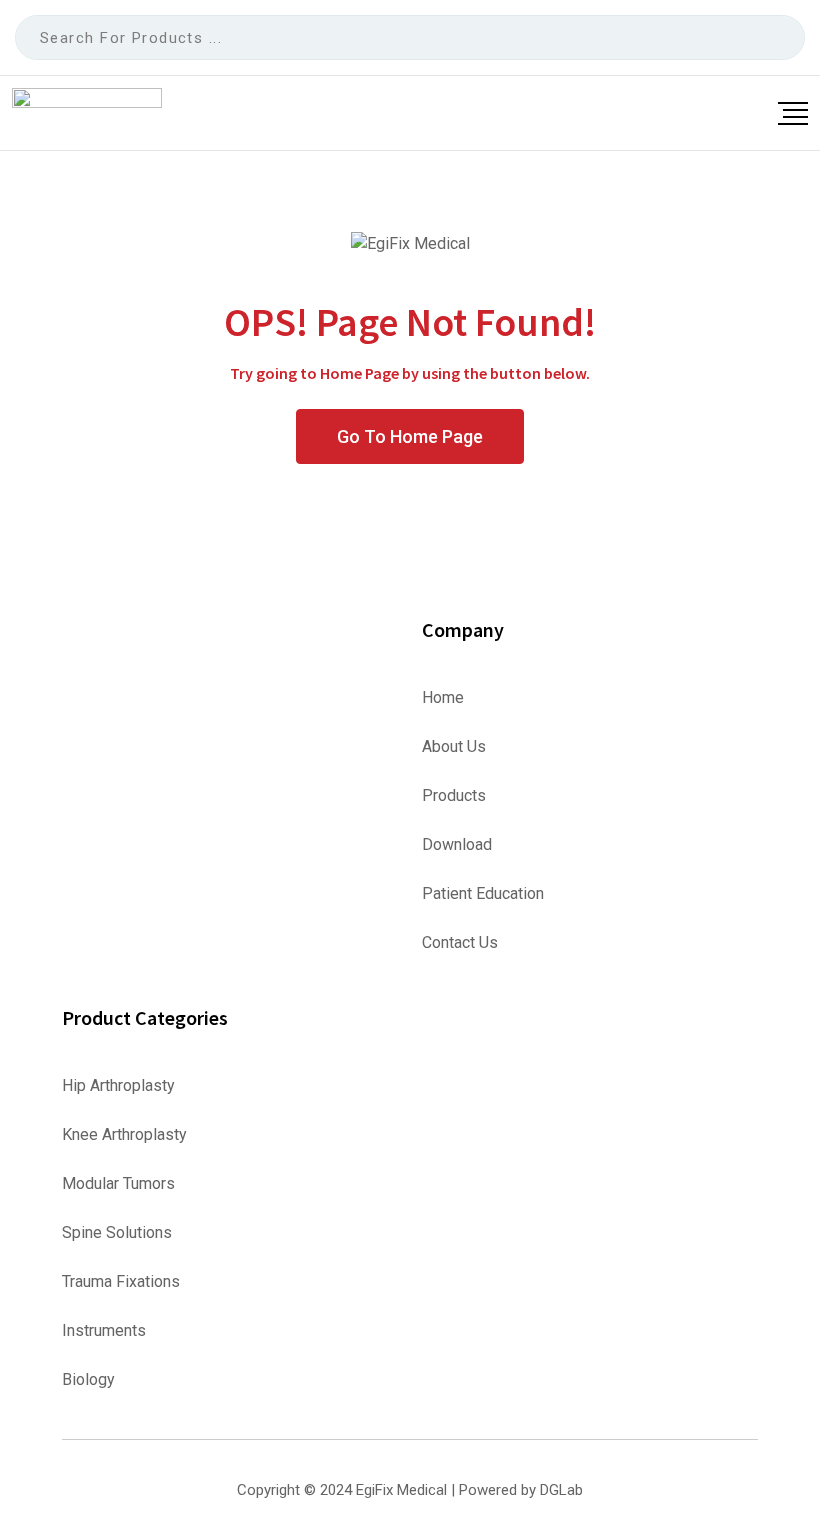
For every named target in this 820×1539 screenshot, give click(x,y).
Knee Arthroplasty (124, 1135)
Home (443, 698)
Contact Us (460, 943)
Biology (88, 1380)
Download (457, 845)
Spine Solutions (117, 1233)
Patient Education (483, 894)
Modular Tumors (118, 1184)
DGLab (561, 1490)
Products (454, 796)
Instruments (104, 1331)
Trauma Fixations (121, 1282)
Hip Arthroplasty (118, 1086)
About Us (454, 747)
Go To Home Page (410, 436)
